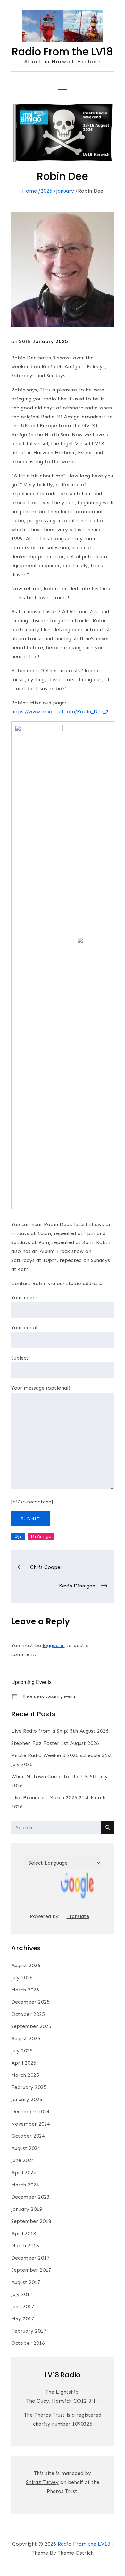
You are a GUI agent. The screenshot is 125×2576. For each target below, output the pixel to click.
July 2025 (22, 2051)
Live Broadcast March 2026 (44, 1798)
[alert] (63, 1696)
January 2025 (27, 2099)
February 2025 (29, 2087)
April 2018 (24, 2233)
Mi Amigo (41, 1536)
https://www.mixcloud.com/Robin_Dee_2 (60, 712)
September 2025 (31, 2026)
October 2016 (28, 2343)
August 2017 (26, 2282)
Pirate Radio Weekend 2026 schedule (56, 1755)
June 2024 (23, 2160)
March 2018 (25, 2246)
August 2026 (26, 1965)
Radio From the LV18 (63, 51)
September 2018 (31, 2221)
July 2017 (22, 2294)
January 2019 (27, 2209)
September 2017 (31, 2270)
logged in (54, 1645)
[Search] (108, 1827)
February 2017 (29, 2331)
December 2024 (30, 2112)
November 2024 (31, 2124)
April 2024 (24, 2172)
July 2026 (22, 1978)
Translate (78, 1916)
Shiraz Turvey (42, 2482)
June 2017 (23, 2307)
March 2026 (25, 1990)
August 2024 (26, 2148)
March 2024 (25, 2185)
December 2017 (30, 2258)
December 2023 (30, 2197)
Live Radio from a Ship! (40, 1731)
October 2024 (28, 2136)
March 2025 (25, 2075)
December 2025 (30, 2002)
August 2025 (26, 2038)
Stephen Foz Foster (35, 1743)
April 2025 (24, 2063)
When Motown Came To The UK (50, 1776)
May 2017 (23, 2319)
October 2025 (28, 2014)
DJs (18, 1536)
